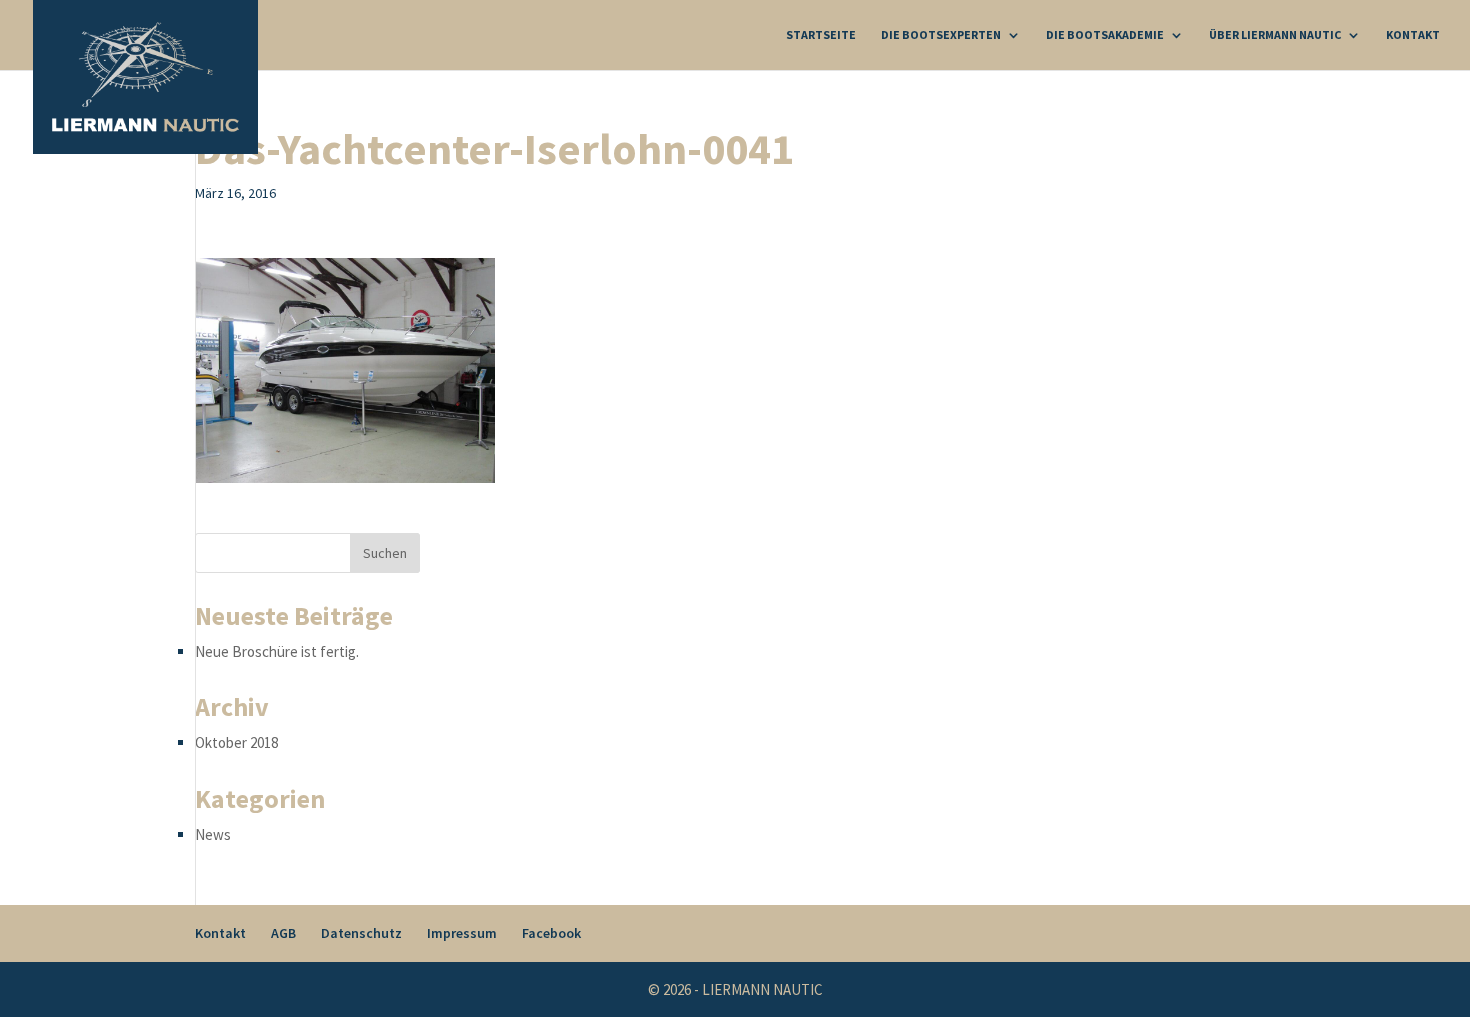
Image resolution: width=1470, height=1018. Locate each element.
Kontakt (1413, 35)
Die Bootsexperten (941, 35)
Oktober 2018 (236, 742)
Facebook (551, 933)
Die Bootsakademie (1105, 35)
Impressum (462, 933)
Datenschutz (361, 933)
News (213, 834)
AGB (283, 933)
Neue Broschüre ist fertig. (277, 651)
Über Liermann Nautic (1275, 35)
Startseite (821, 35)
